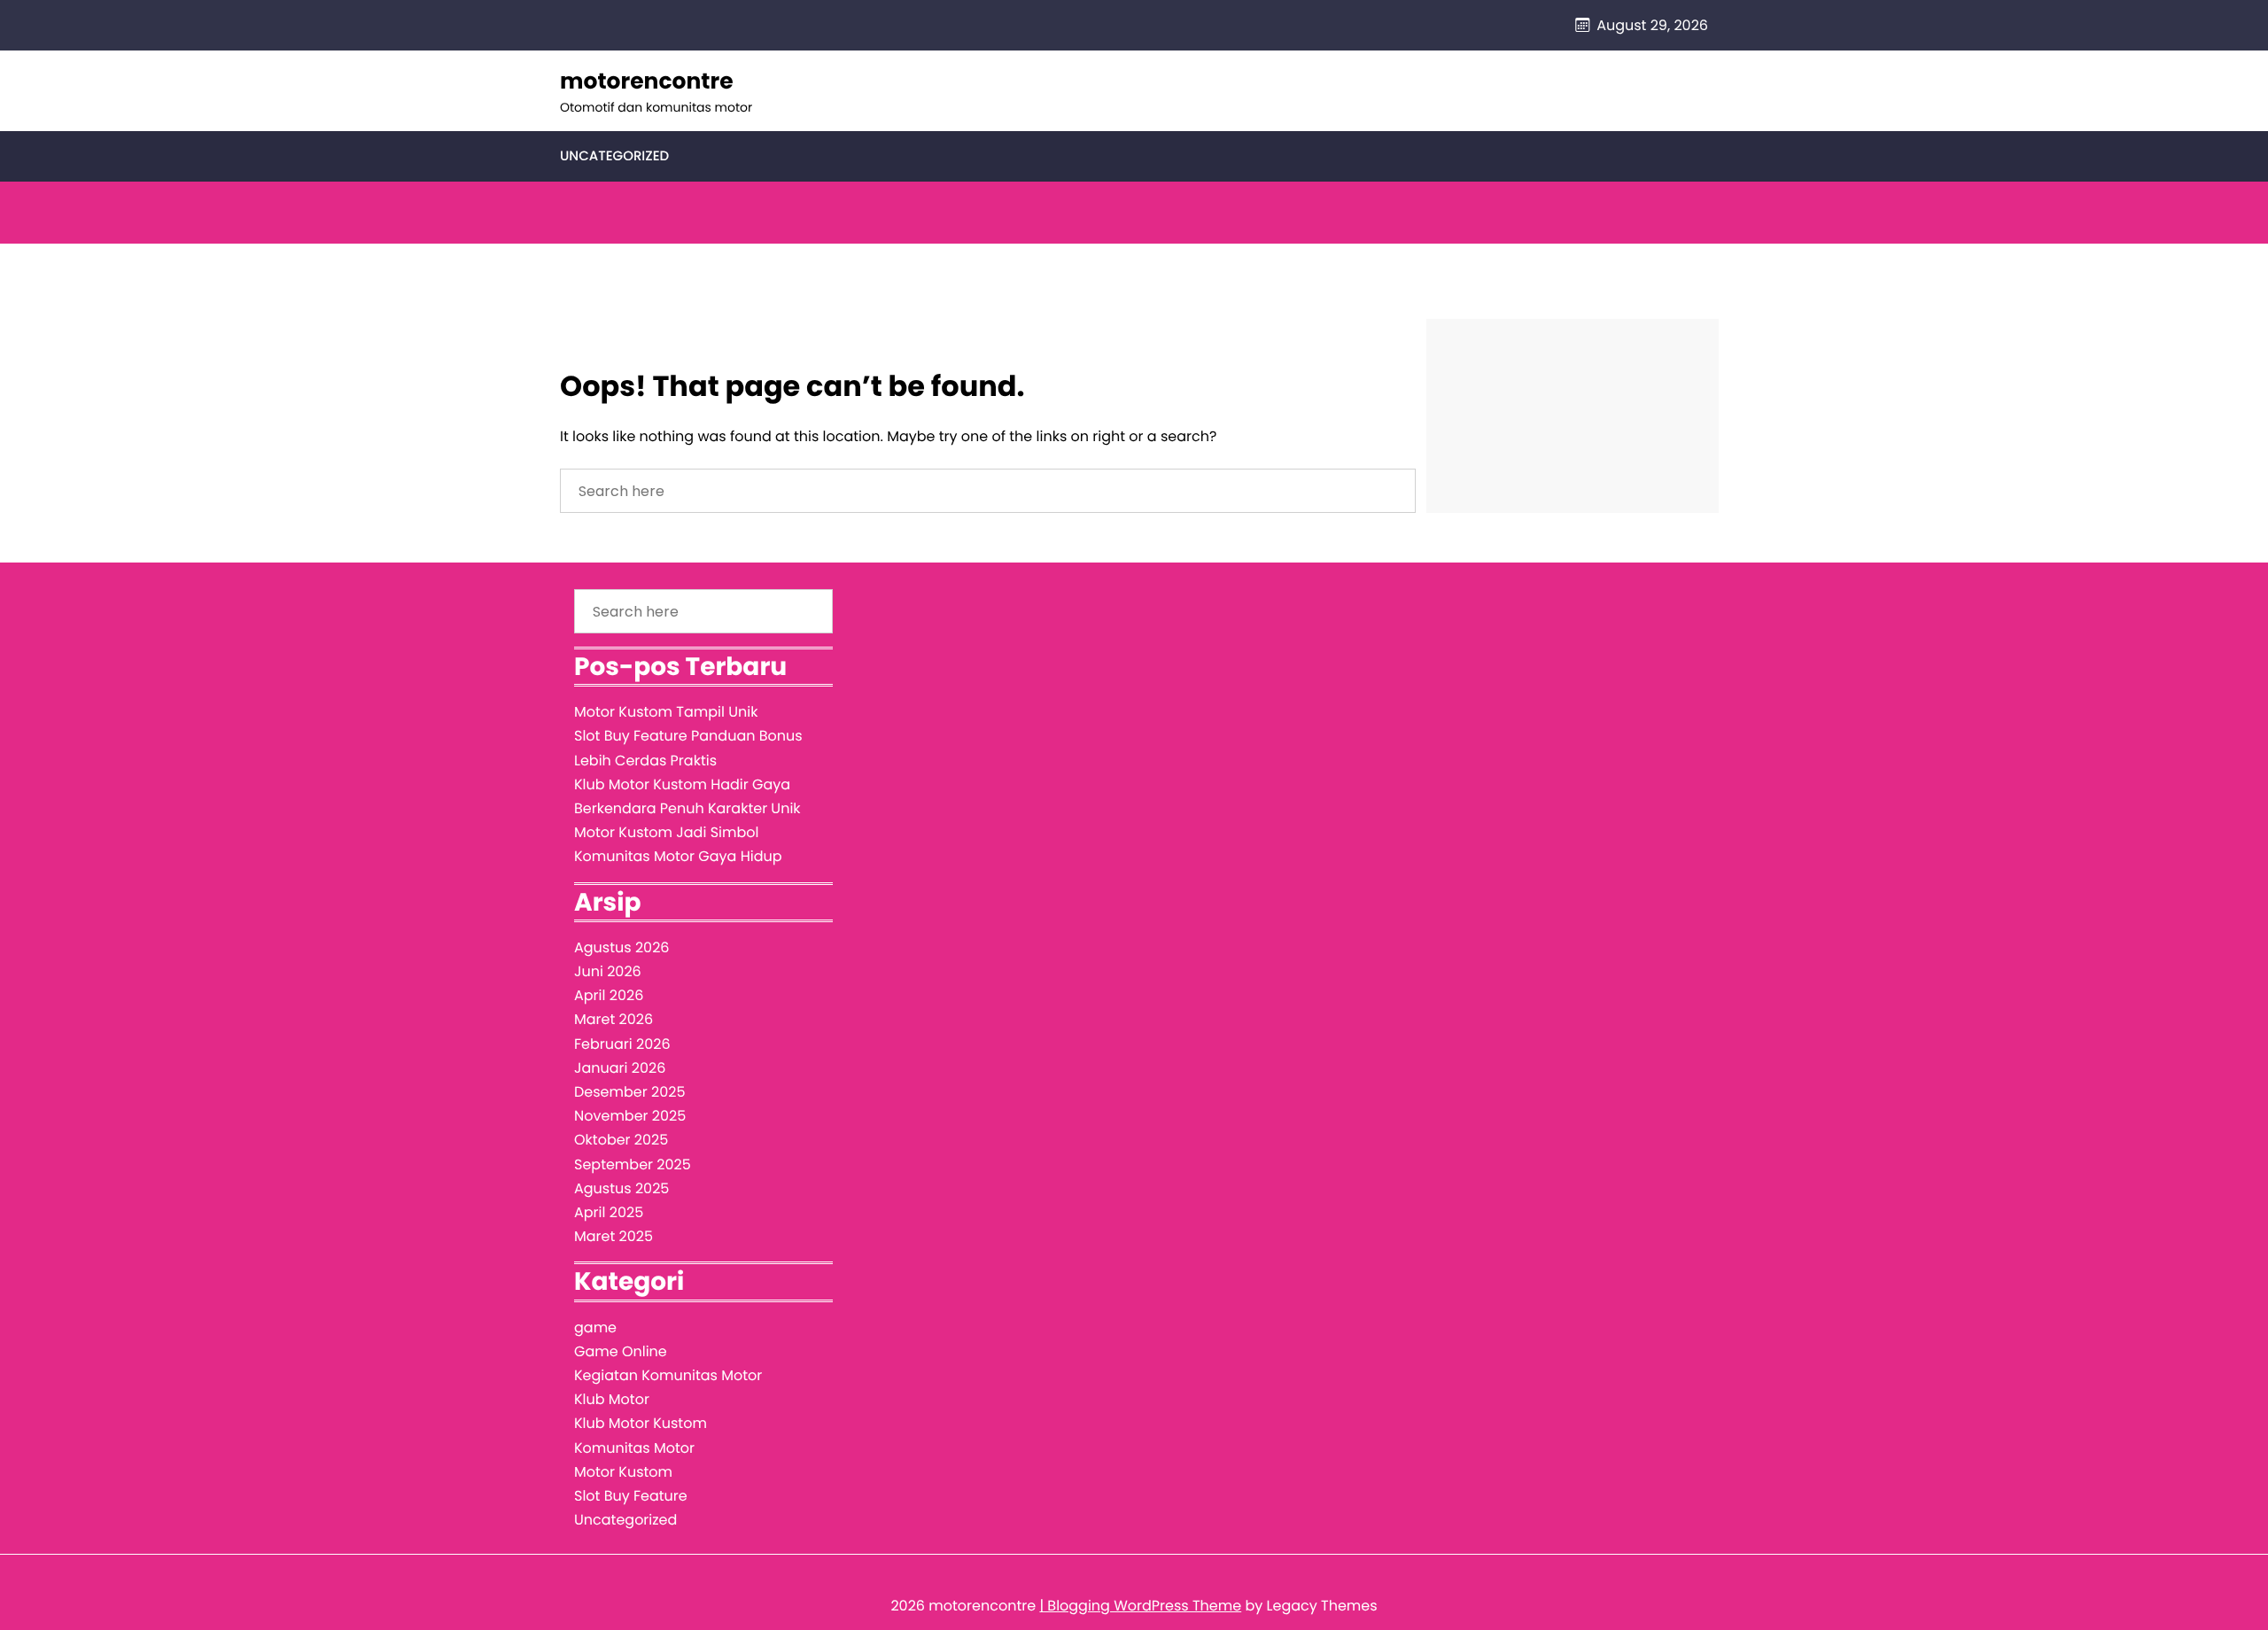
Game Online (621, 1351)
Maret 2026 (614, 1019)
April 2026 (609, 995)
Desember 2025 (629, 1092)
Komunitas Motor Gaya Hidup (678, 856)
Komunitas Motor (634, 1448)
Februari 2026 (622, 1044)
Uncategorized (614, 156)
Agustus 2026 (622, 947)
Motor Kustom (623, 1472)
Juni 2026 (608, 971)
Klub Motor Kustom (641, 1423)
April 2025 (609, 1212)
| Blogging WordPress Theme (1140, 1606)
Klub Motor (612, 1399)
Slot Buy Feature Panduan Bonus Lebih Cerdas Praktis (688, 748)
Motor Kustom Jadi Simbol (666, 832)
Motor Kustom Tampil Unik (666, 712)
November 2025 (630, 1116)
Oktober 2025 (621, 1140)
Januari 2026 (620, 1068)
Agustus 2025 (621, 1188)
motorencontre (647, 81)
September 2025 (633, 1164)
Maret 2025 (614, 1236)
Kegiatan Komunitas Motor (668, 1375)
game (595, 1327)
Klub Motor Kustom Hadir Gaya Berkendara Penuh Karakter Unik (687, 796)
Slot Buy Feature (631, 1496)
